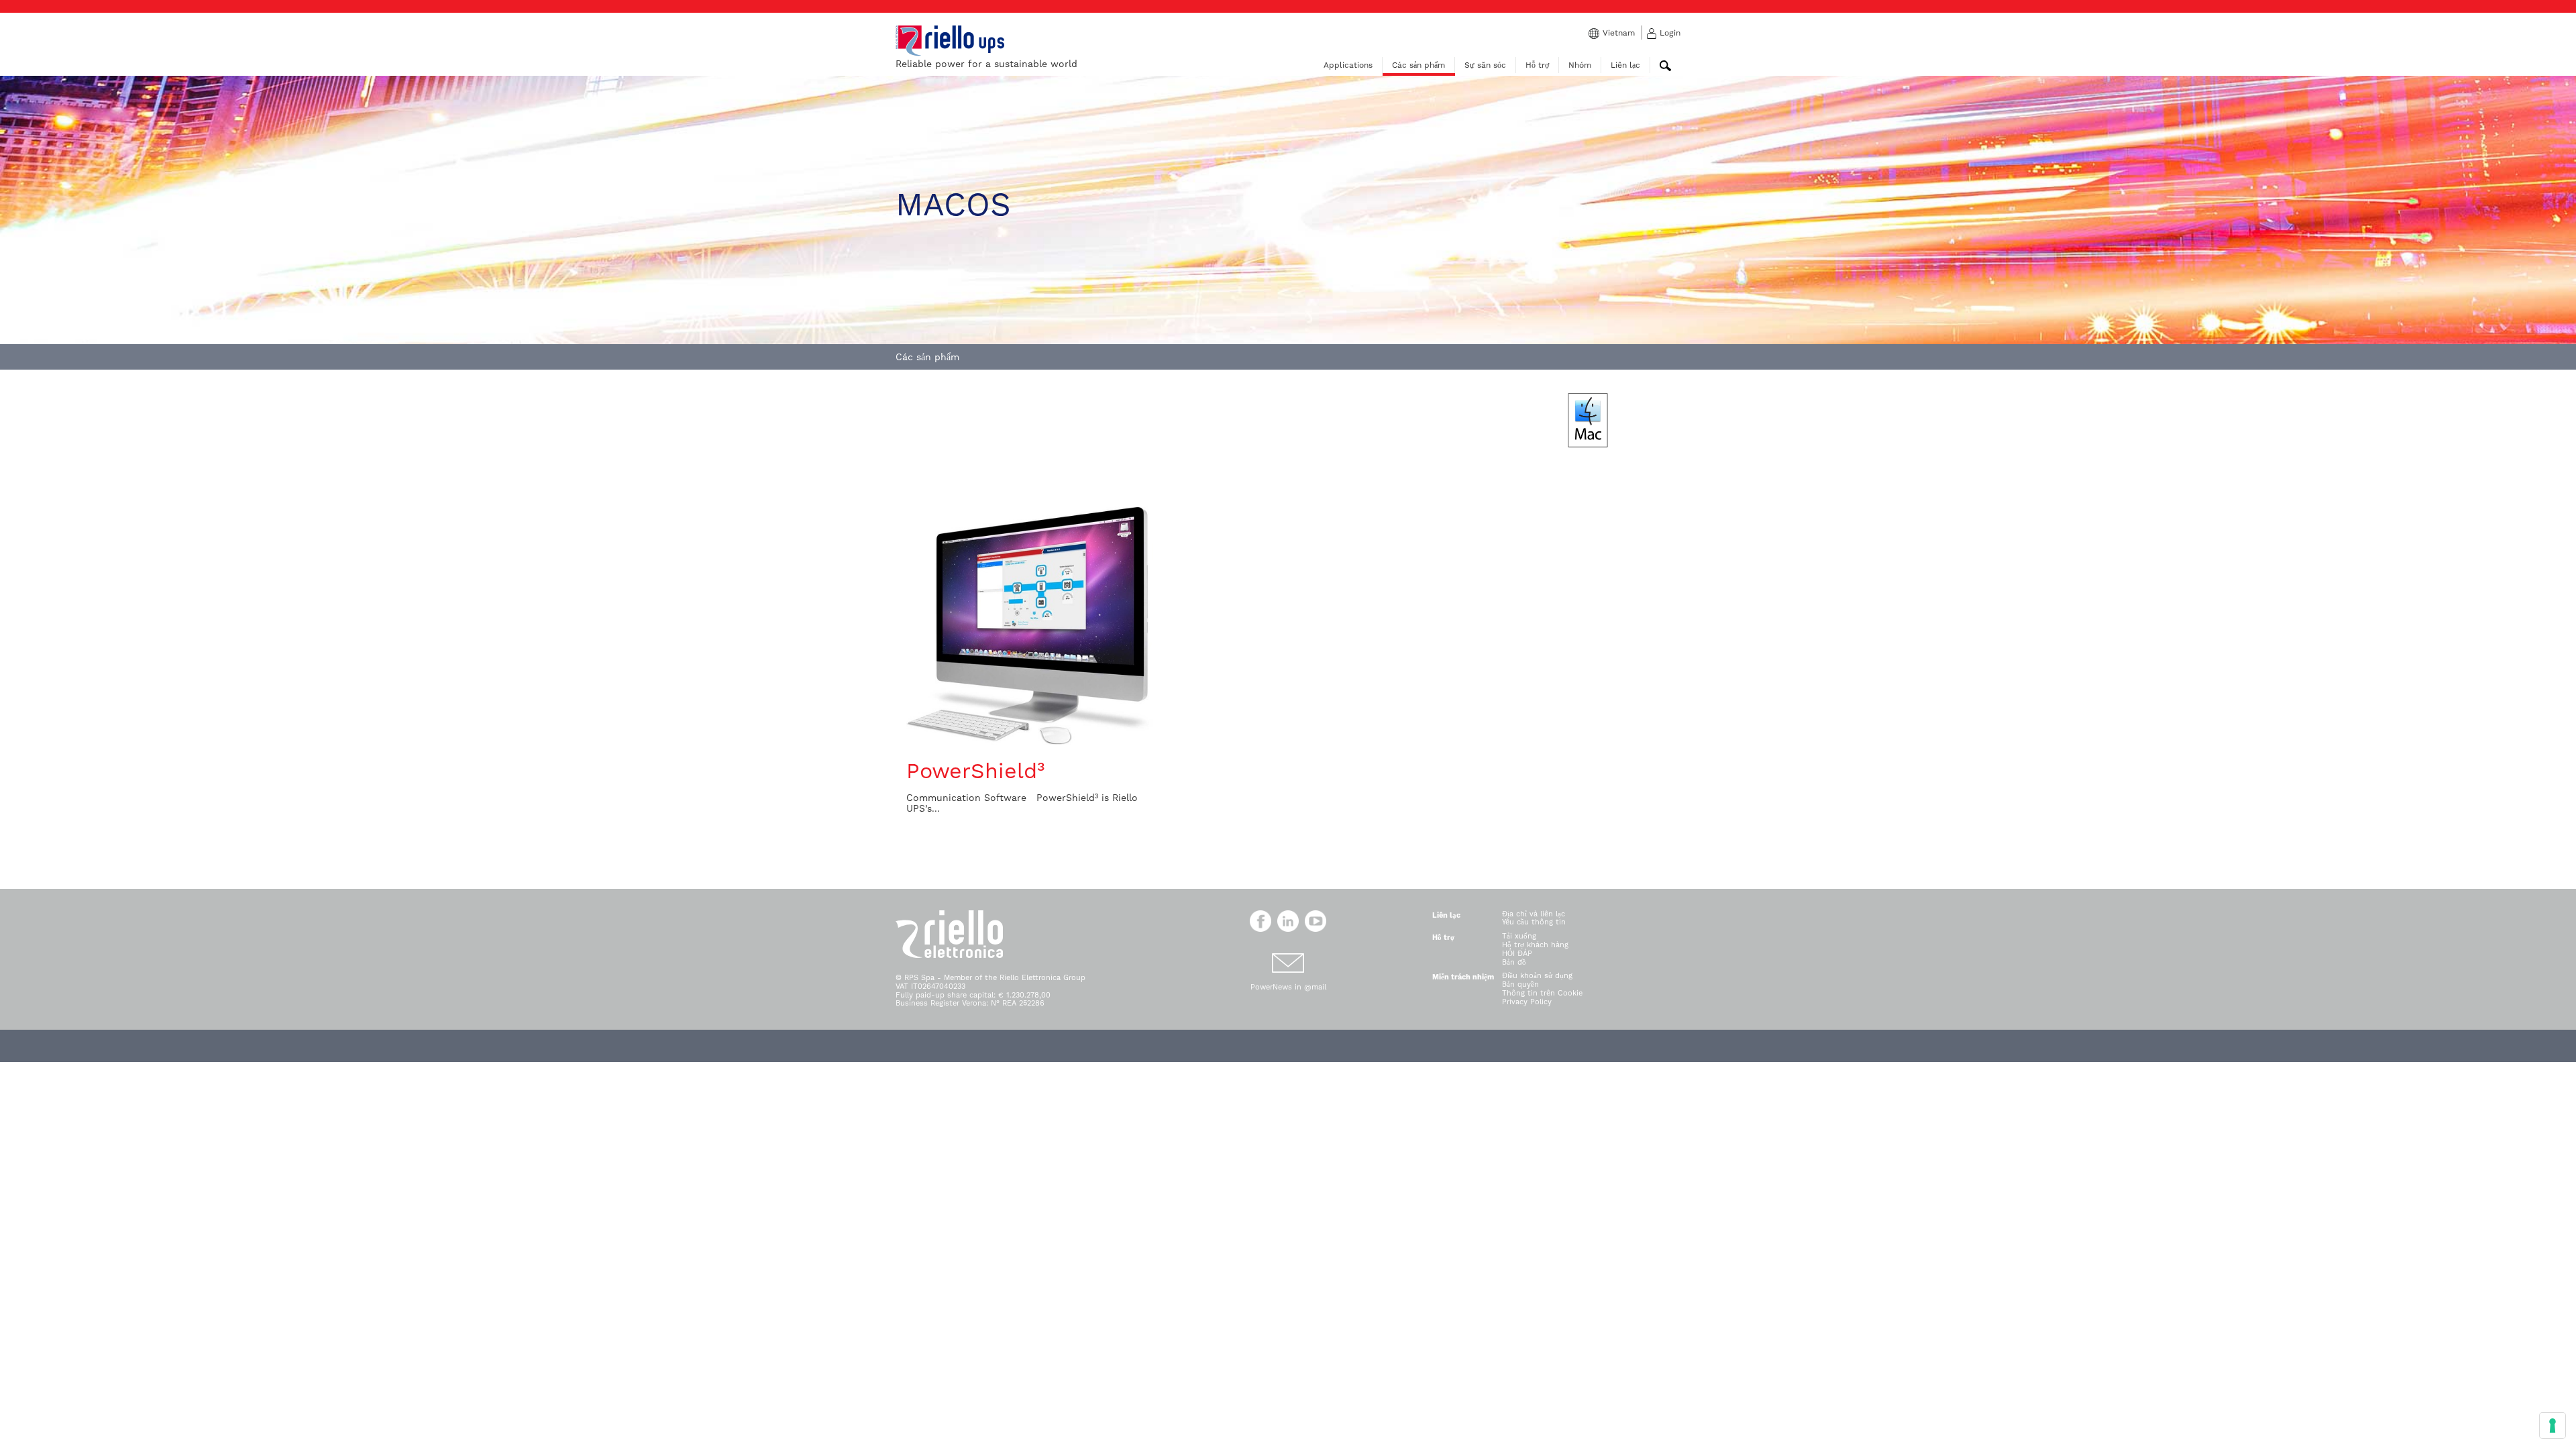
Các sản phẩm (1418, 65)
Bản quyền (1520, 984)
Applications (1348, 65)
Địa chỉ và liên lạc (1534, 914)
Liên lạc (1625, 65)
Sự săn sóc (1485, 65)
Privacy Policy (1527, 1002)
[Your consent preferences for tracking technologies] (2553, 1426)
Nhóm (1580, 65)
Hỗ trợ (1537, 65)
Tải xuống (1519, 936)
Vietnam (1619, 33)
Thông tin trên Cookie (1542, 993)
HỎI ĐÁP (1517, 954)
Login (1670, 33)
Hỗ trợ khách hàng (1535, 945)
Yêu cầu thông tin (1534, 922)
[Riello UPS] (950, 40)
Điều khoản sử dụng (1537, 976)
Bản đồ (1514, 962)
